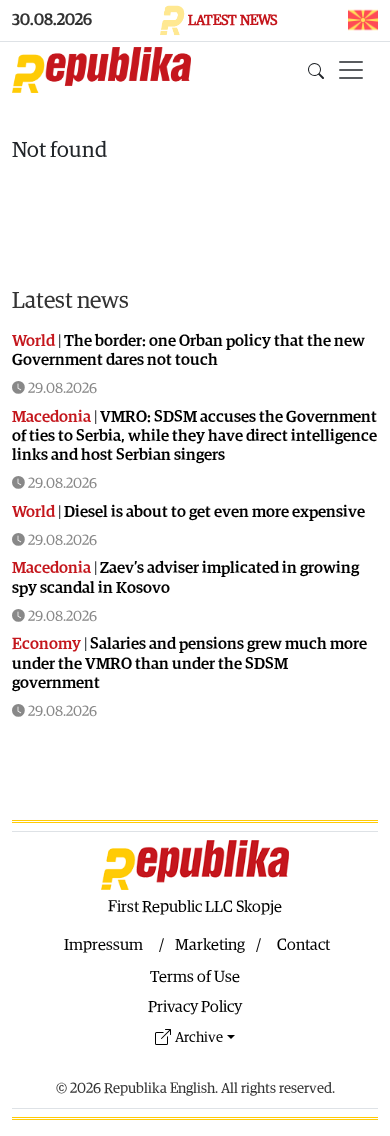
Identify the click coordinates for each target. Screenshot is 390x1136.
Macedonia (51, 417)
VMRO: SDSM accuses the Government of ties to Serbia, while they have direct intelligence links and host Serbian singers (194, 436)
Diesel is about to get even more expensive (214, 512)
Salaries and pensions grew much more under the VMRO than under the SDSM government (189, 663)
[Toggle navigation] (351, 70)
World (33, 341)
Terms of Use (195, 977)
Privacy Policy (195, 1007)
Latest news (70, 301)
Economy (46, 644)
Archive (199, 1037)
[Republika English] (101, 70)
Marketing (210, 945)
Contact (303, 945)
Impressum (103, 945)
